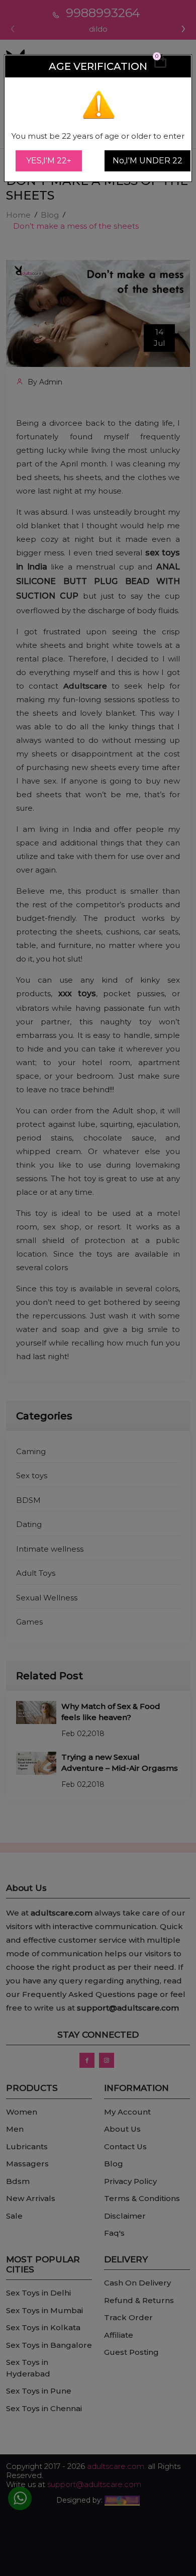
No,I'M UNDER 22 (148, 161)
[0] (160, 66)
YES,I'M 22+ (49, 161)
